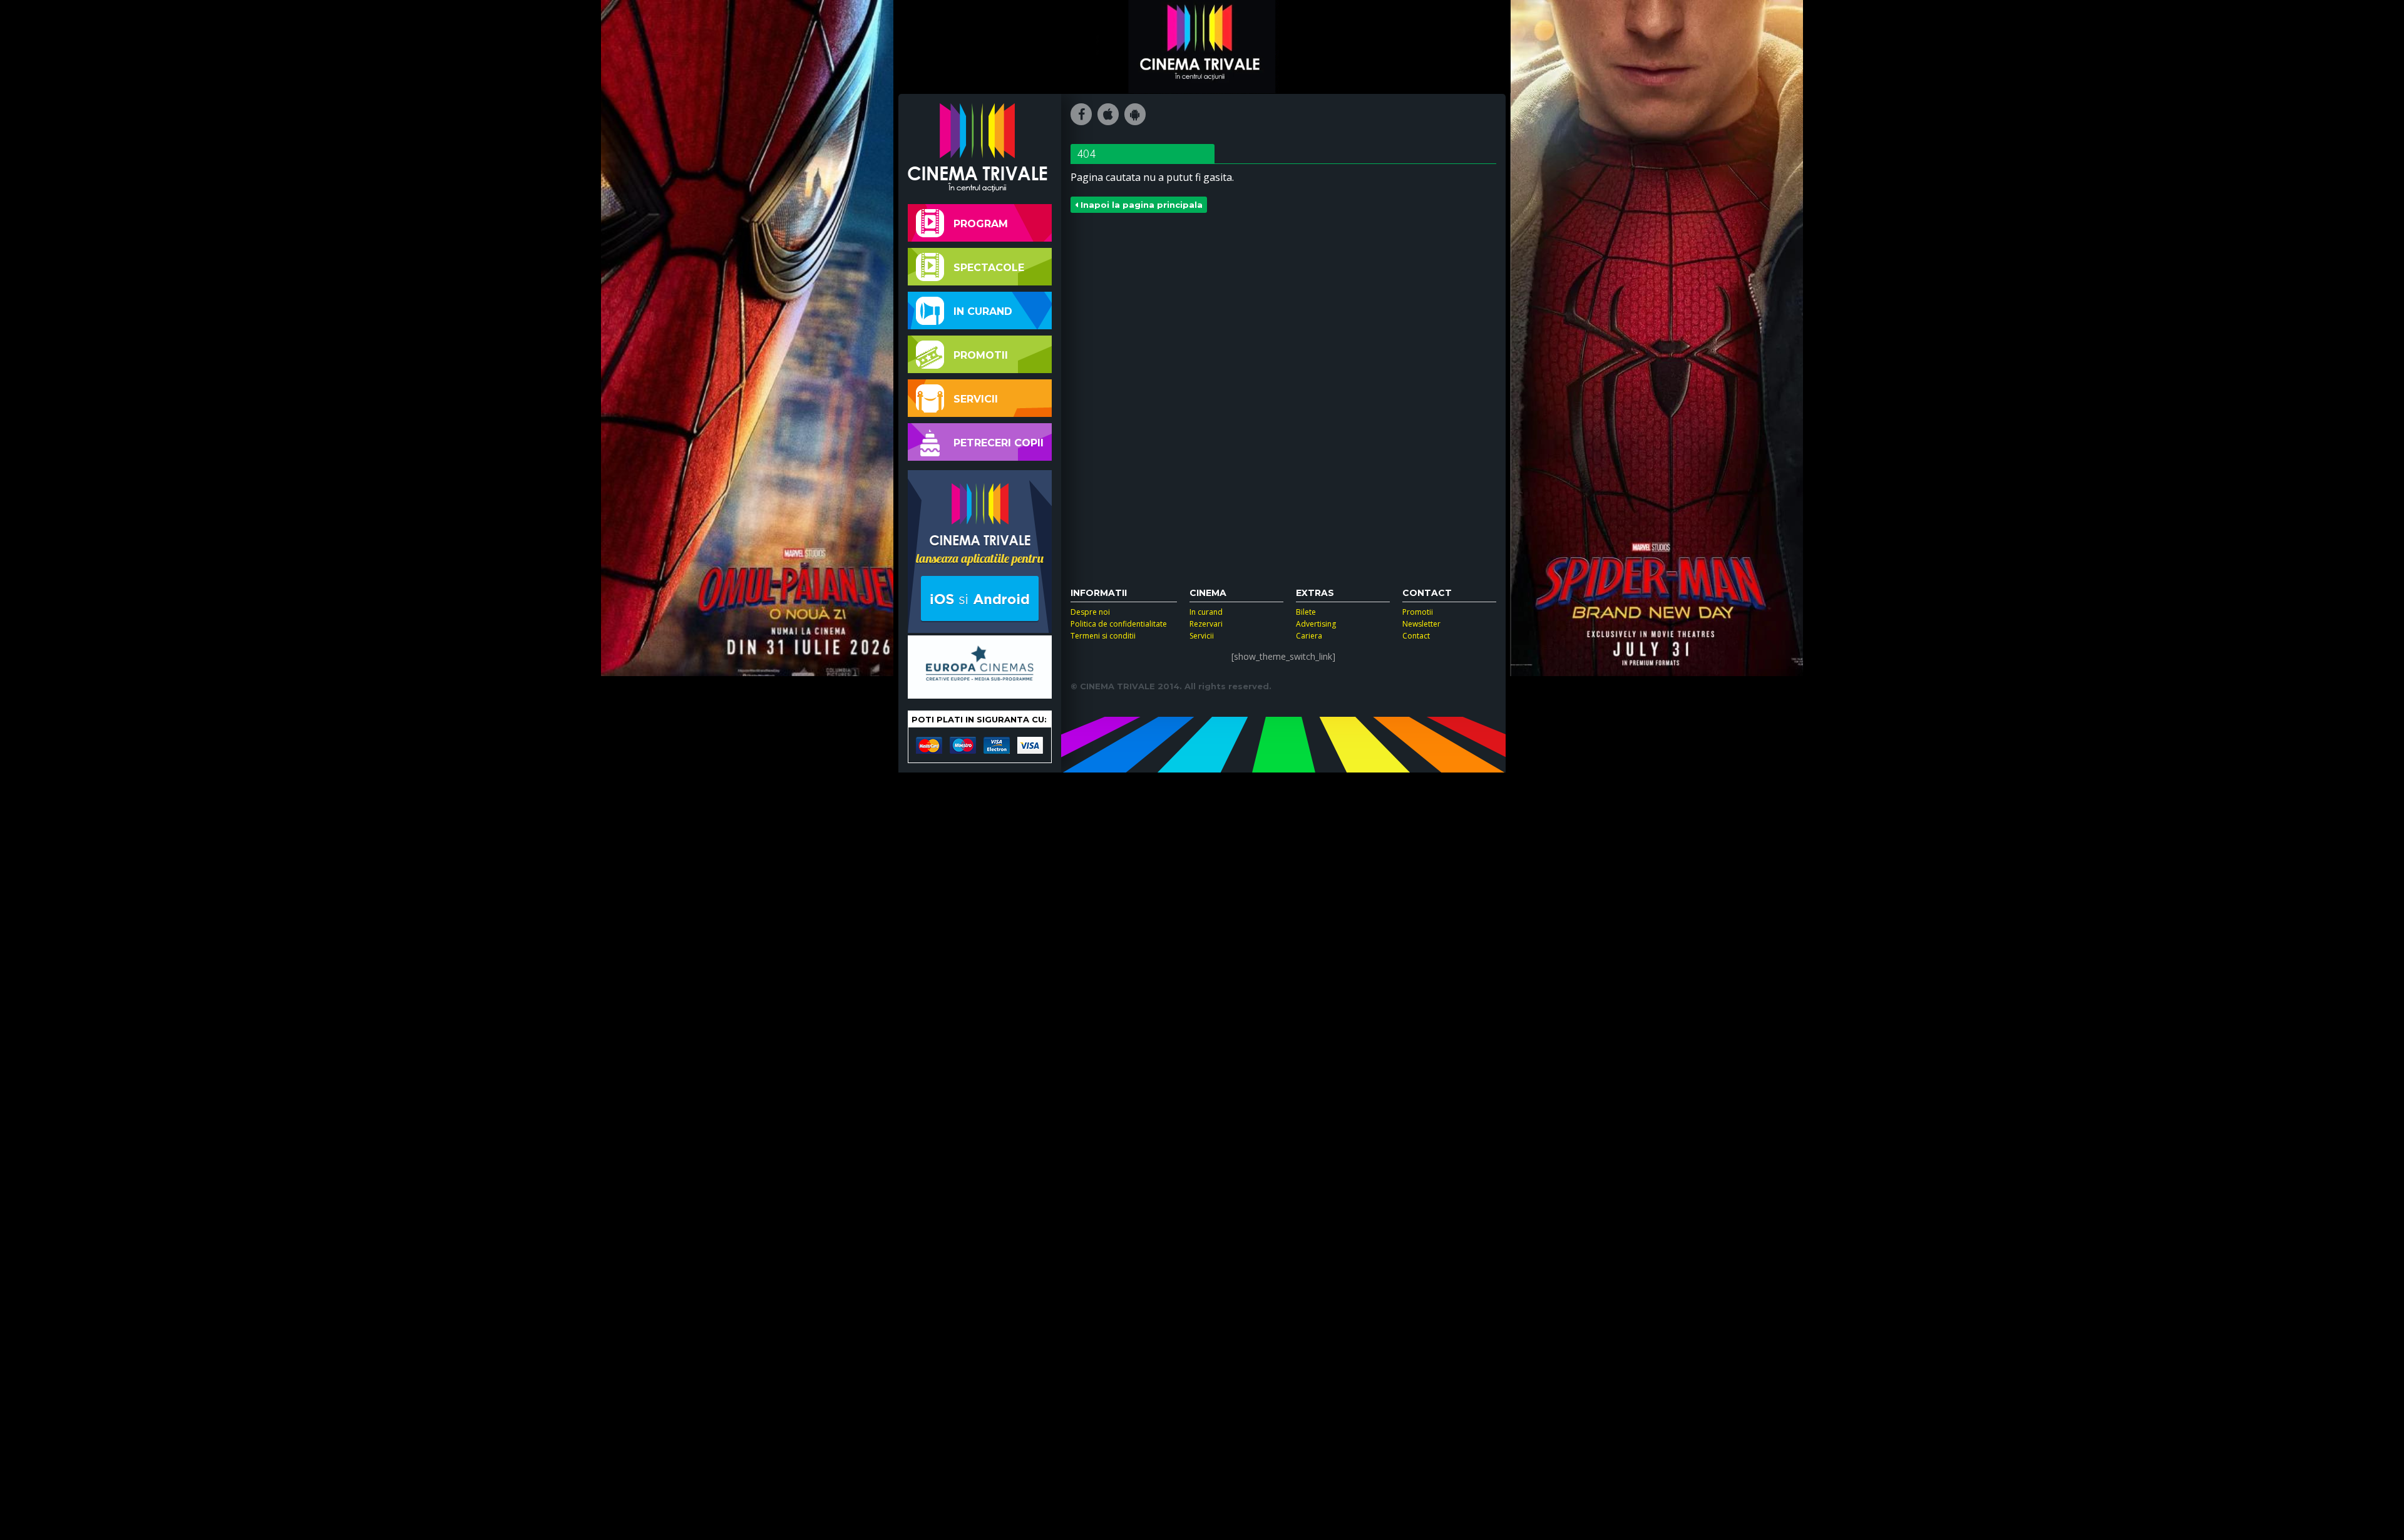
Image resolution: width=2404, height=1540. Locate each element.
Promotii (981, 355)
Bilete (1306, 612)
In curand (983, 311)
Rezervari (1206, 624)
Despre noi (1090, 612)
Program (981, 224)
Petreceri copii (999, 443)
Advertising (1316, 624)
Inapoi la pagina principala (1140, 205)
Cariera (1309, 636)
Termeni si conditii (1103, 636)
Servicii (976, 399)
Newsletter (1421, 624)
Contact (1416, 636)
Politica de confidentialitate (1119, 624)
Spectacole (989, 268)
